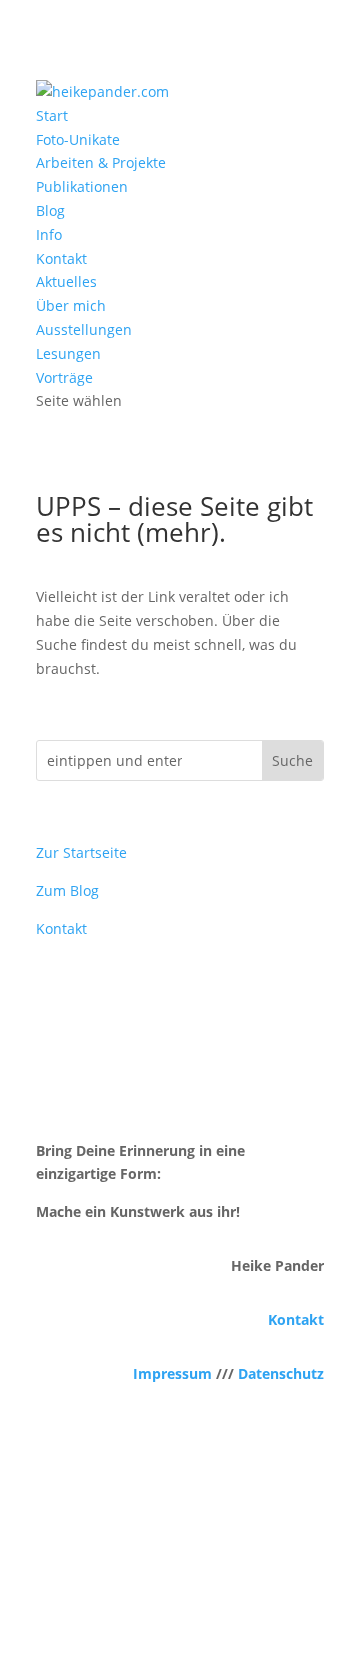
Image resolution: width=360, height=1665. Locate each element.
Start (52, 115)
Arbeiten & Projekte (101, 162)
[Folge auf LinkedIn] (220, 1561)
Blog (50, 210)
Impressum (172, 1373)
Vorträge (64, 377)
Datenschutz (281, 1373)
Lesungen (68, 353)
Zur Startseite (81, 852)
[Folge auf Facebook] (140, 1561)
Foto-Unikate (78, 139)
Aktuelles (66, 281)
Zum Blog (67, 890)
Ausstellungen (84, 329)
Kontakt (61, 258)
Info (49, 234)
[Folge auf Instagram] (180, 1561)
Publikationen (82, 186)
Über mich (71, 305)
